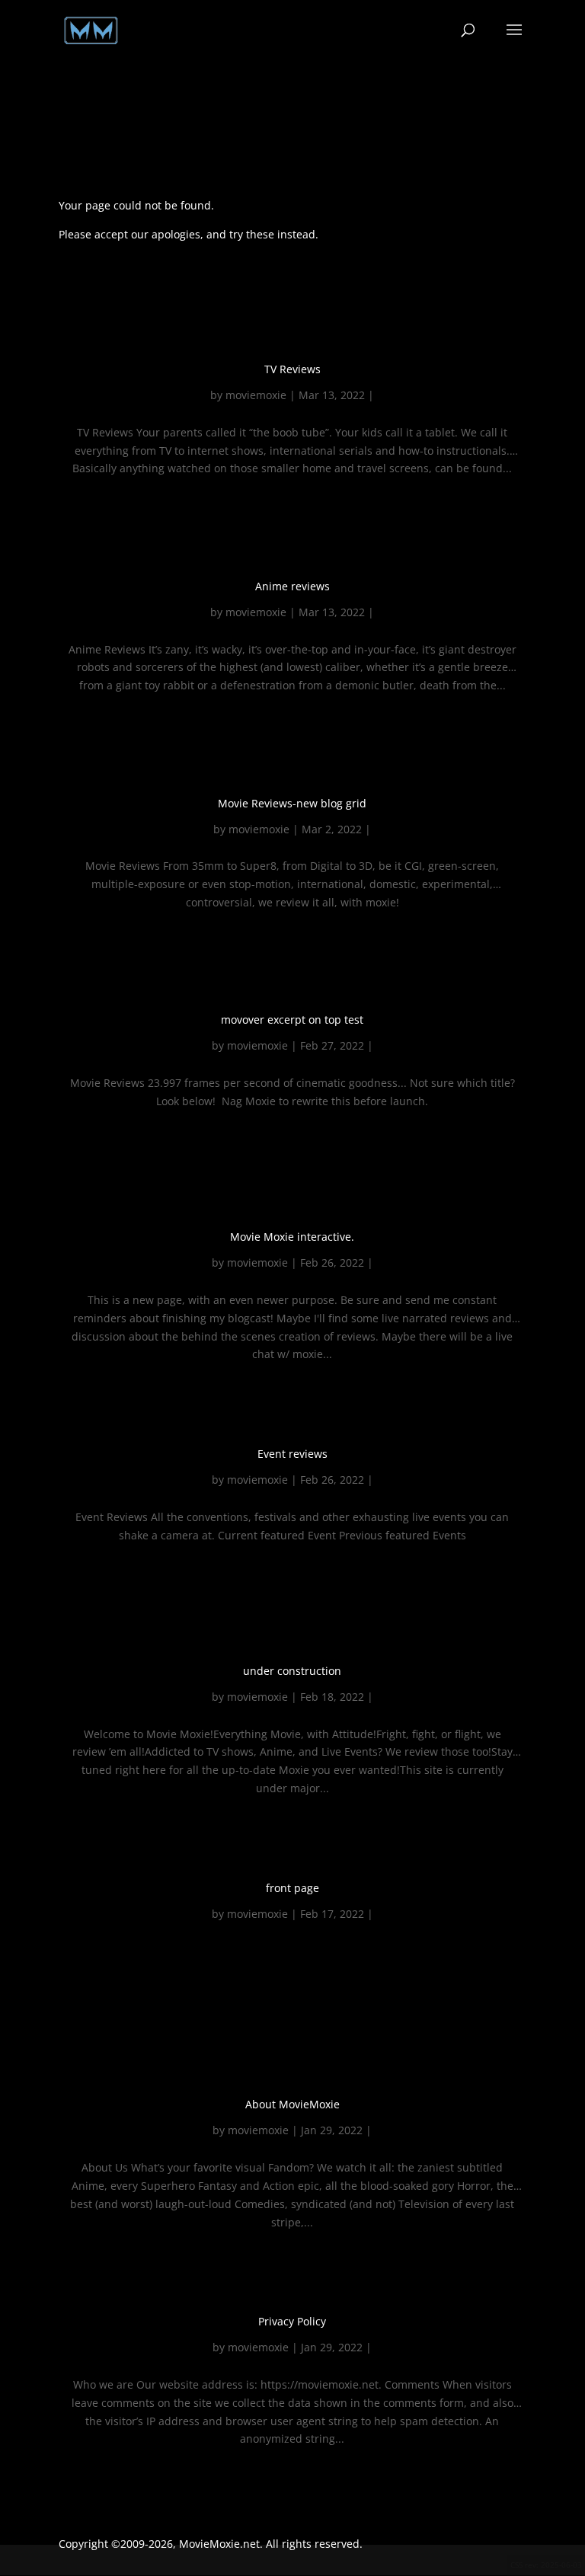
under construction (292, 1671)
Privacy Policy (292, 2321)
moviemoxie (256, 395)
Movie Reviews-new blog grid (292, 803)
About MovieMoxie (292, 2104)
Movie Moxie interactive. (292, 1237)
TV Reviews (292, 369)
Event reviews (292, 1454)
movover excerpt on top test (292, 1020)
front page (292, 1888)
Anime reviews (292, 586)
